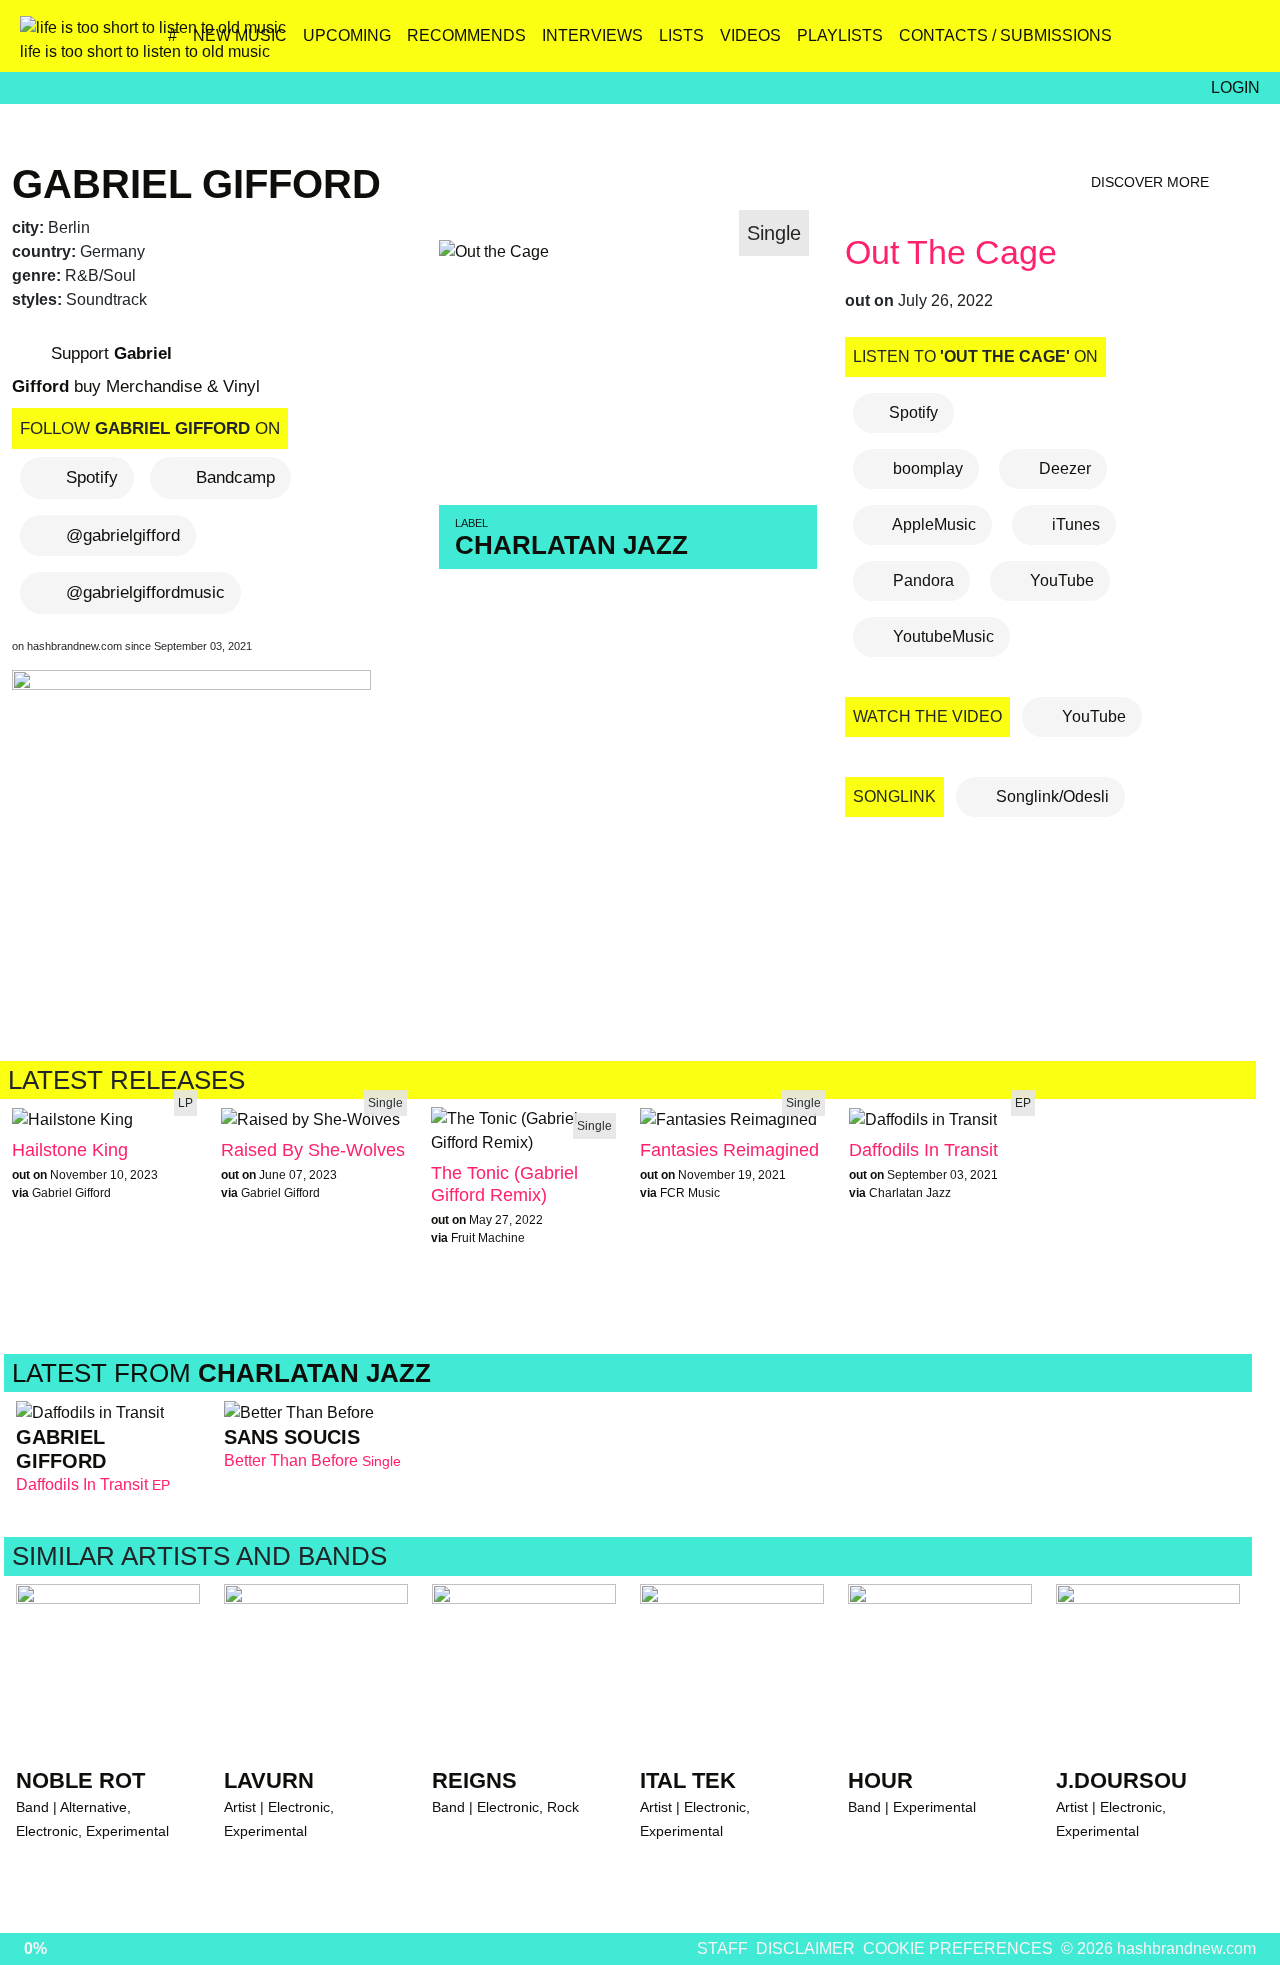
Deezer (1063, 468)
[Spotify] (1199, 43)
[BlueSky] (1113, 43)
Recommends (466, 35)
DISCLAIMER (805, 1948)
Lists (681, 35)
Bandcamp (235, 477)
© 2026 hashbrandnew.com (1158, 1948)
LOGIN (1235, 87)
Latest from (221, 1373)
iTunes (1074, 524)
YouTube (1060, 580)
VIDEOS (750, 35)
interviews (592, 35)
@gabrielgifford (123, 535)
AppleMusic (932, 524)
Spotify (92, 477)
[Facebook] (1156, 43)
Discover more (1152, 182)
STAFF (722, 1948)
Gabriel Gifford (196, 184)
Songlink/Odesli (1050, 796)
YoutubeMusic (941, 636)
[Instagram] (1070, 43)
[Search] (1242, 43)
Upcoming (347, 35)
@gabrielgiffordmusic (145, 592)
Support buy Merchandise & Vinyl (136, 370)
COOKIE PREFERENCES (958, 1948)
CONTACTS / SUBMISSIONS (1005, 35)
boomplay (926, 468)
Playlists (840, 35)
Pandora (921, 580)
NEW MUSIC (240, 35)
